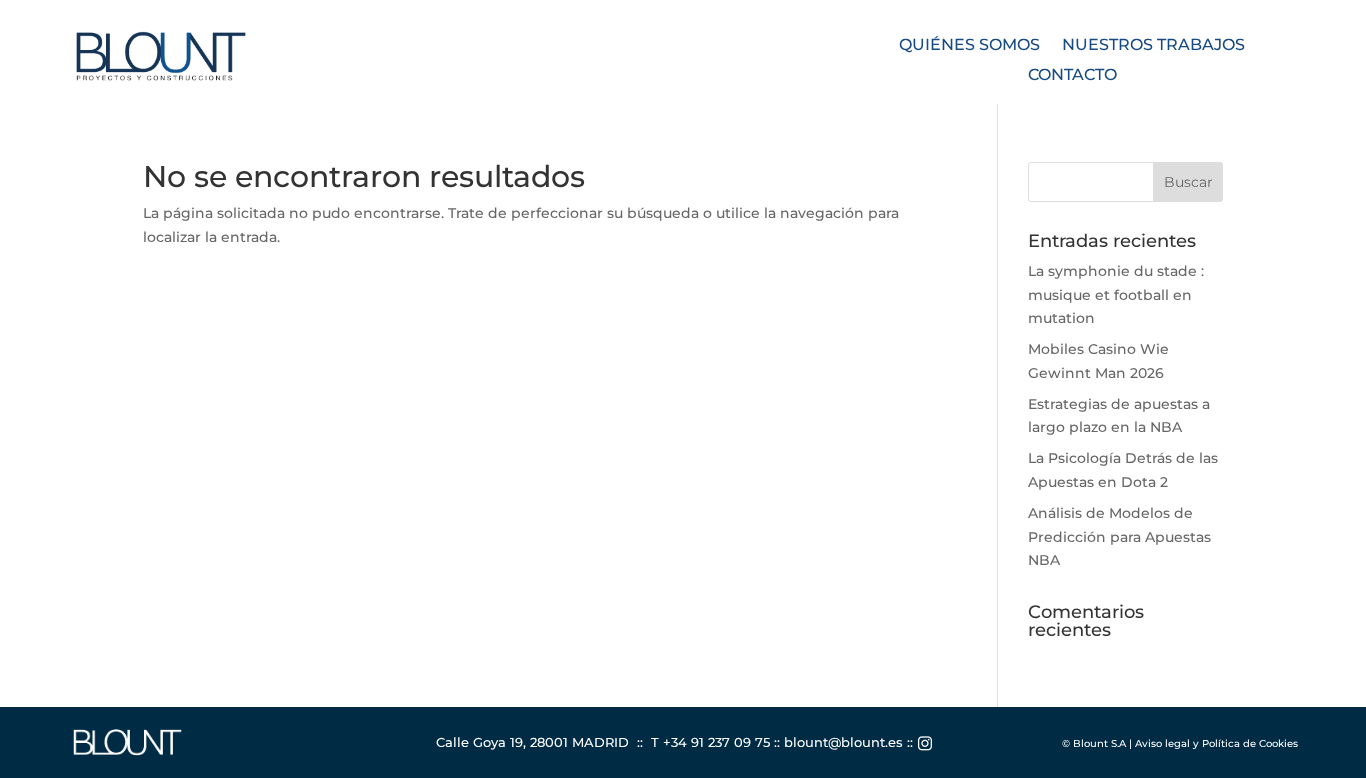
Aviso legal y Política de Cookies (1216, 743)
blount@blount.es (843, 742)
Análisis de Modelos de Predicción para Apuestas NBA (1119, 537)
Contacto (1072, 76)
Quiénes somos (969, 46)
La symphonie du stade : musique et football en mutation (1116, 295)
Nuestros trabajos (1153, 46)
